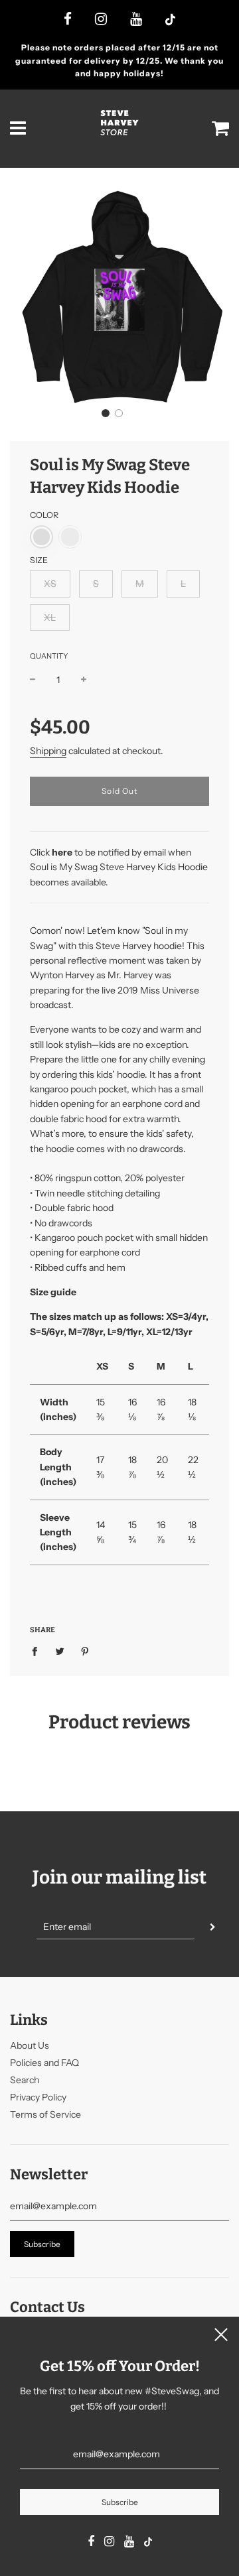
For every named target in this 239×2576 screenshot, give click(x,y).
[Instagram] (101, 20)
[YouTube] (136, 20)
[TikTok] (170, 21)
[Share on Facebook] (38, 1651)
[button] (106, 413)
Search (25, 2080)
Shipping (48, 751)
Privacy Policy (38, 2097)
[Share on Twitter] (60, 1651)
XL (50, 617)
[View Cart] (221, 129)
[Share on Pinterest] (85, 1651)
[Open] (18, 129)
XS (50, 584)
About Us (30, 2045)
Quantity (49, 656)
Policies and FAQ (44, 2063)
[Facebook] (68, 20)
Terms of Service (45, 2114)
